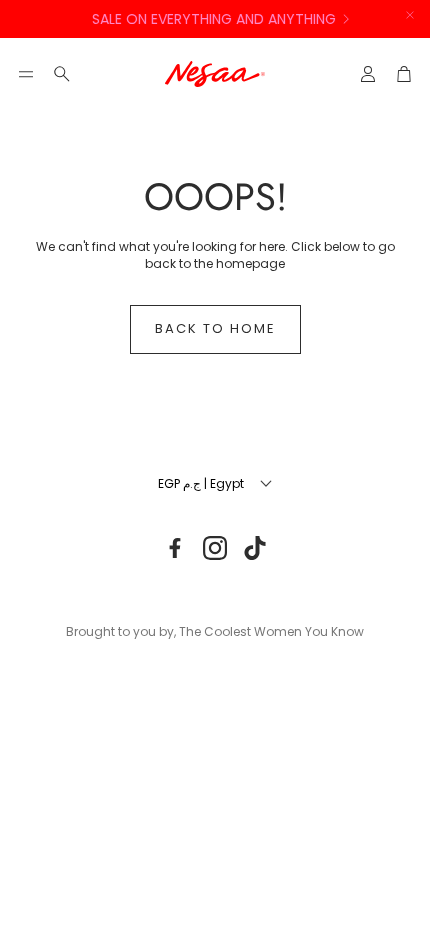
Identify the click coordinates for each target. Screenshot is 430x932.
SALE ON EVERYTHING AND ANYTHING (212, 19)
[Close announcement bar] (410, 15)
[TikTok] (255, 548)
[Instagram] (215, 548)
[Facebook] (175, 548)
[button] (26, 74)
